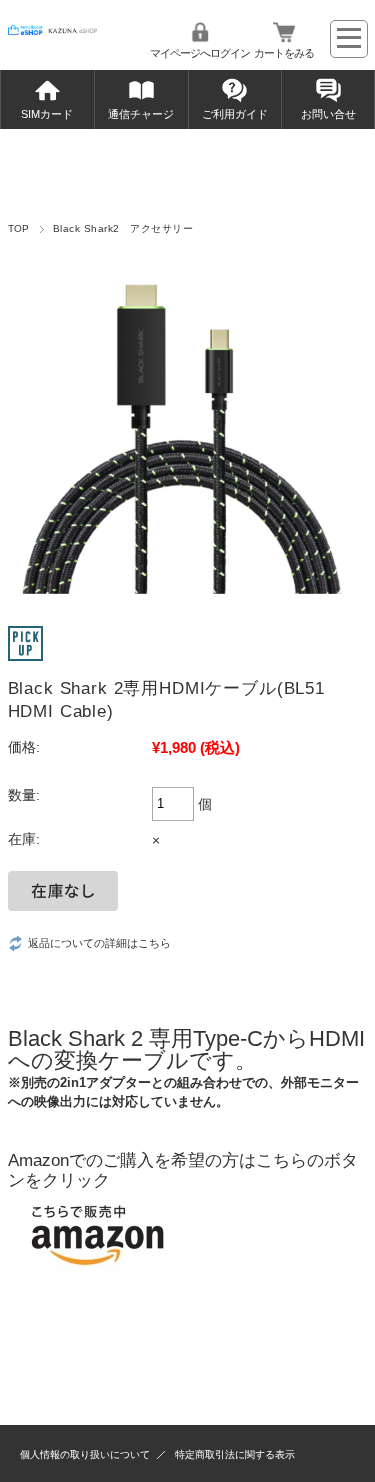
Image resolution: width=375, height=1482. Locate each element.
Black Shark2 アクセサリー (123, 228)
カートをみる (284, 53)
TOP (19, 228)
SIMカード (47, 114)
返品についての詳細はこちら (99, 943)
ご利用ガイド (235, 114)
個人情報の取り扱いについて (85, 1454)
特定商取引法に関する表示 (235, 1454)
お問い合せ (328, 114)
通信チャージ (141, 114)
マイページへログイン (200, 53)
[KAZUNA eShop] (52, 29)
